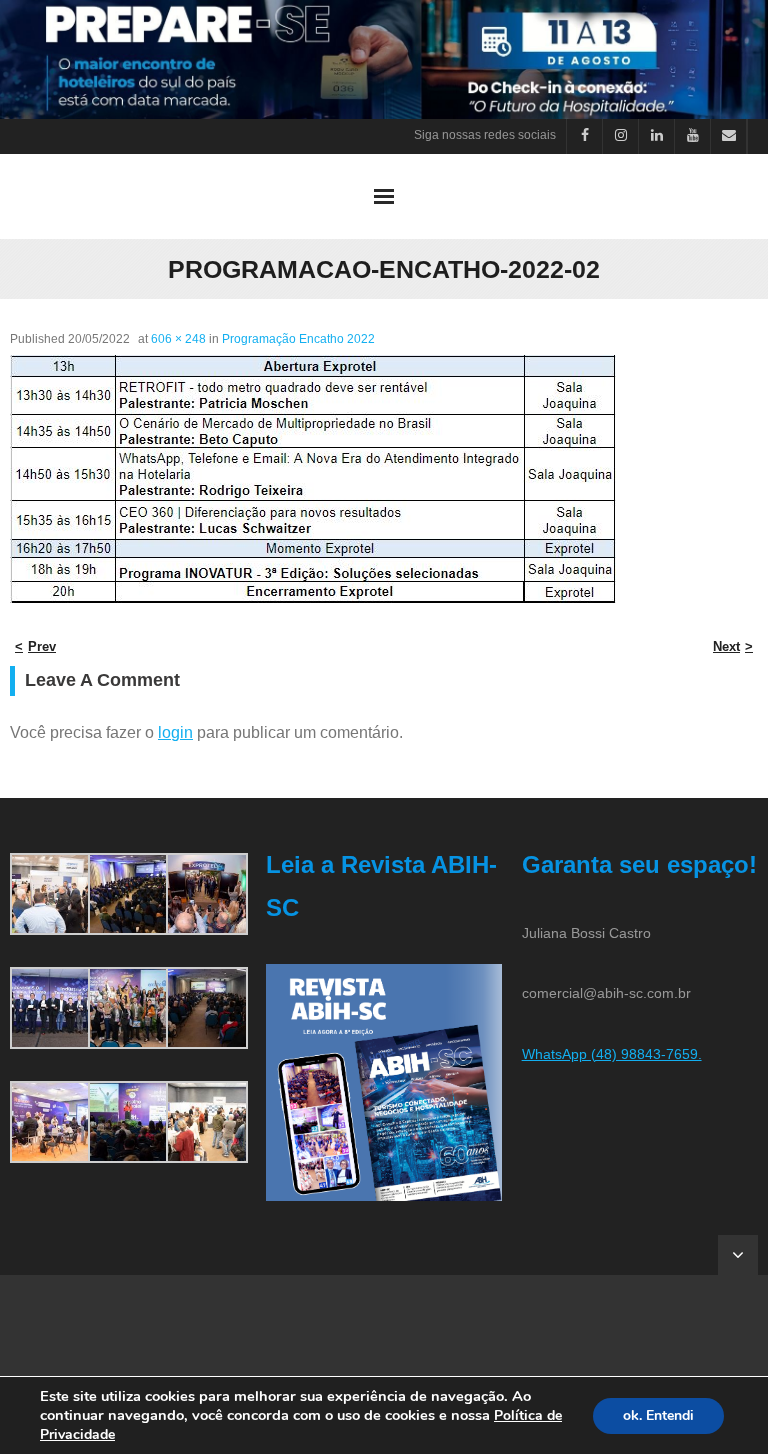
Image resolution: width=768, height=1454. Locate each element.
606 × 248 (178, 339)
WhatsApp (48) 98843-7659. (612, 1054)
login (175, 732)
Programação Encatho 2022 (298, 339)
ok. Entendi (658, 1415)
